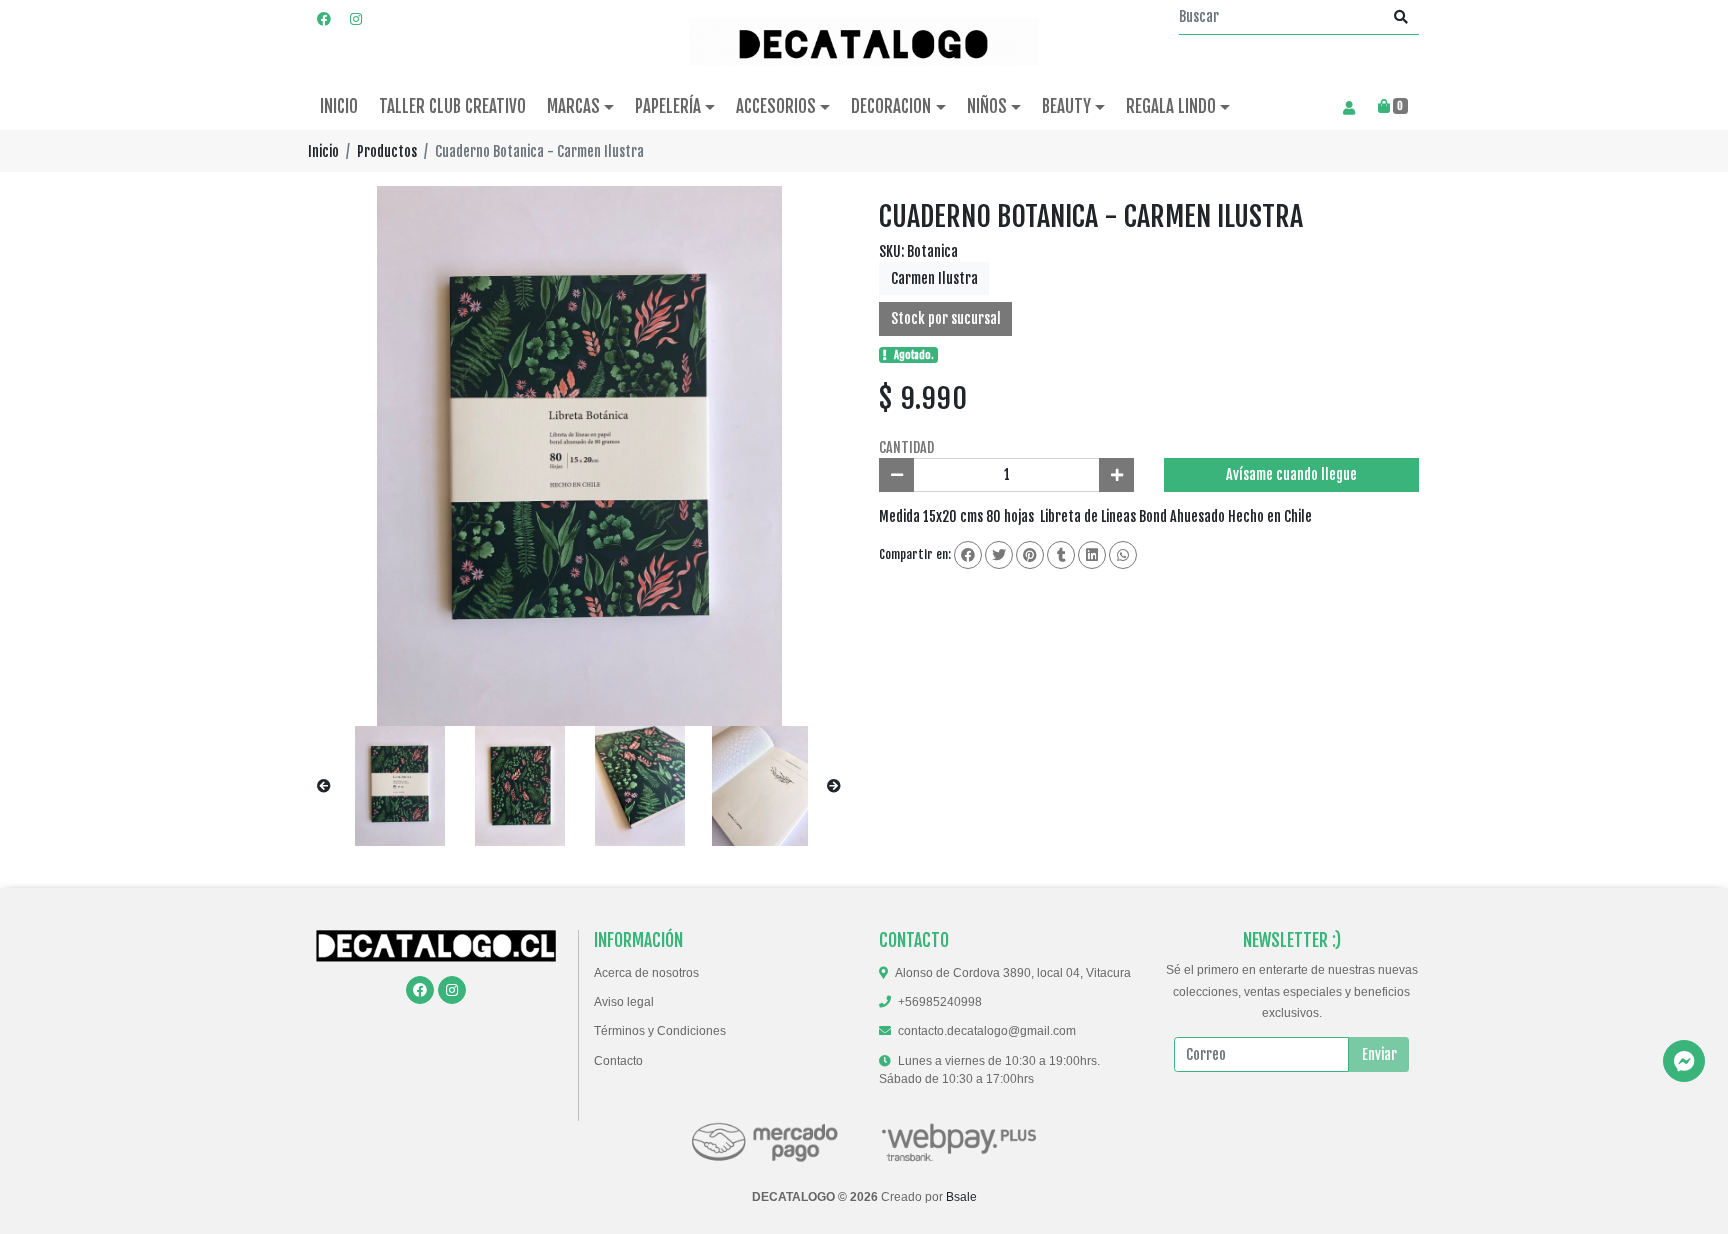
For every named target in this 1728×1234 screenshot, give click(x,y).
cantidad (906, 447)
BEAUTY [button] (1066, 106)
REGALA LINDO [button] (1171, 106)
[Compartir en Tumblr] (1061, 555)
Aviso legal (624, 1002)
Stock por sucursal (946, 318)
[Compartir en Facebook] (968, 555)
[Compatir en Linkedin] (1092, 555)
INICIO (339, 106)
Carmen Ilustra (934, 278)
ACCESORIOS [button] (776, 106)
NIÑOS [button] (987, 106)
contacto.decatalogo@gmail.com (987, 1031)
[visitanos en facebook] (324, 18)
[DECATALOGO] (864, 42)
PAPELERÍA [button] (668, 106)
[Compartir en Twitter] (999, 555)
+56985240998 (940, 1002)
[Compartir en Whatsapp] (1123, 555)
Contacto (618, 1061)
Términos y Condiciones (660, 1031)
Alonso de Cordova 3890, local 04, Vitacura (1013, 973)
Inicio (323, 151)
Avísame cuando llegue (1291, 474)
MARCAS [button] (573, 106)
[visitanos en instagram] (356, 18)
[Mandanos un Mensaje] (1684, 1061)
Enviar (1379, 1054)
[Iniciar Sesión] (1348, 107)
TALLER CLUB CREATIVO (452, 106)
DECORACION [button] (891, 106)
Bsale (961, 1197)
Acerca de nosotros (646, 973)
